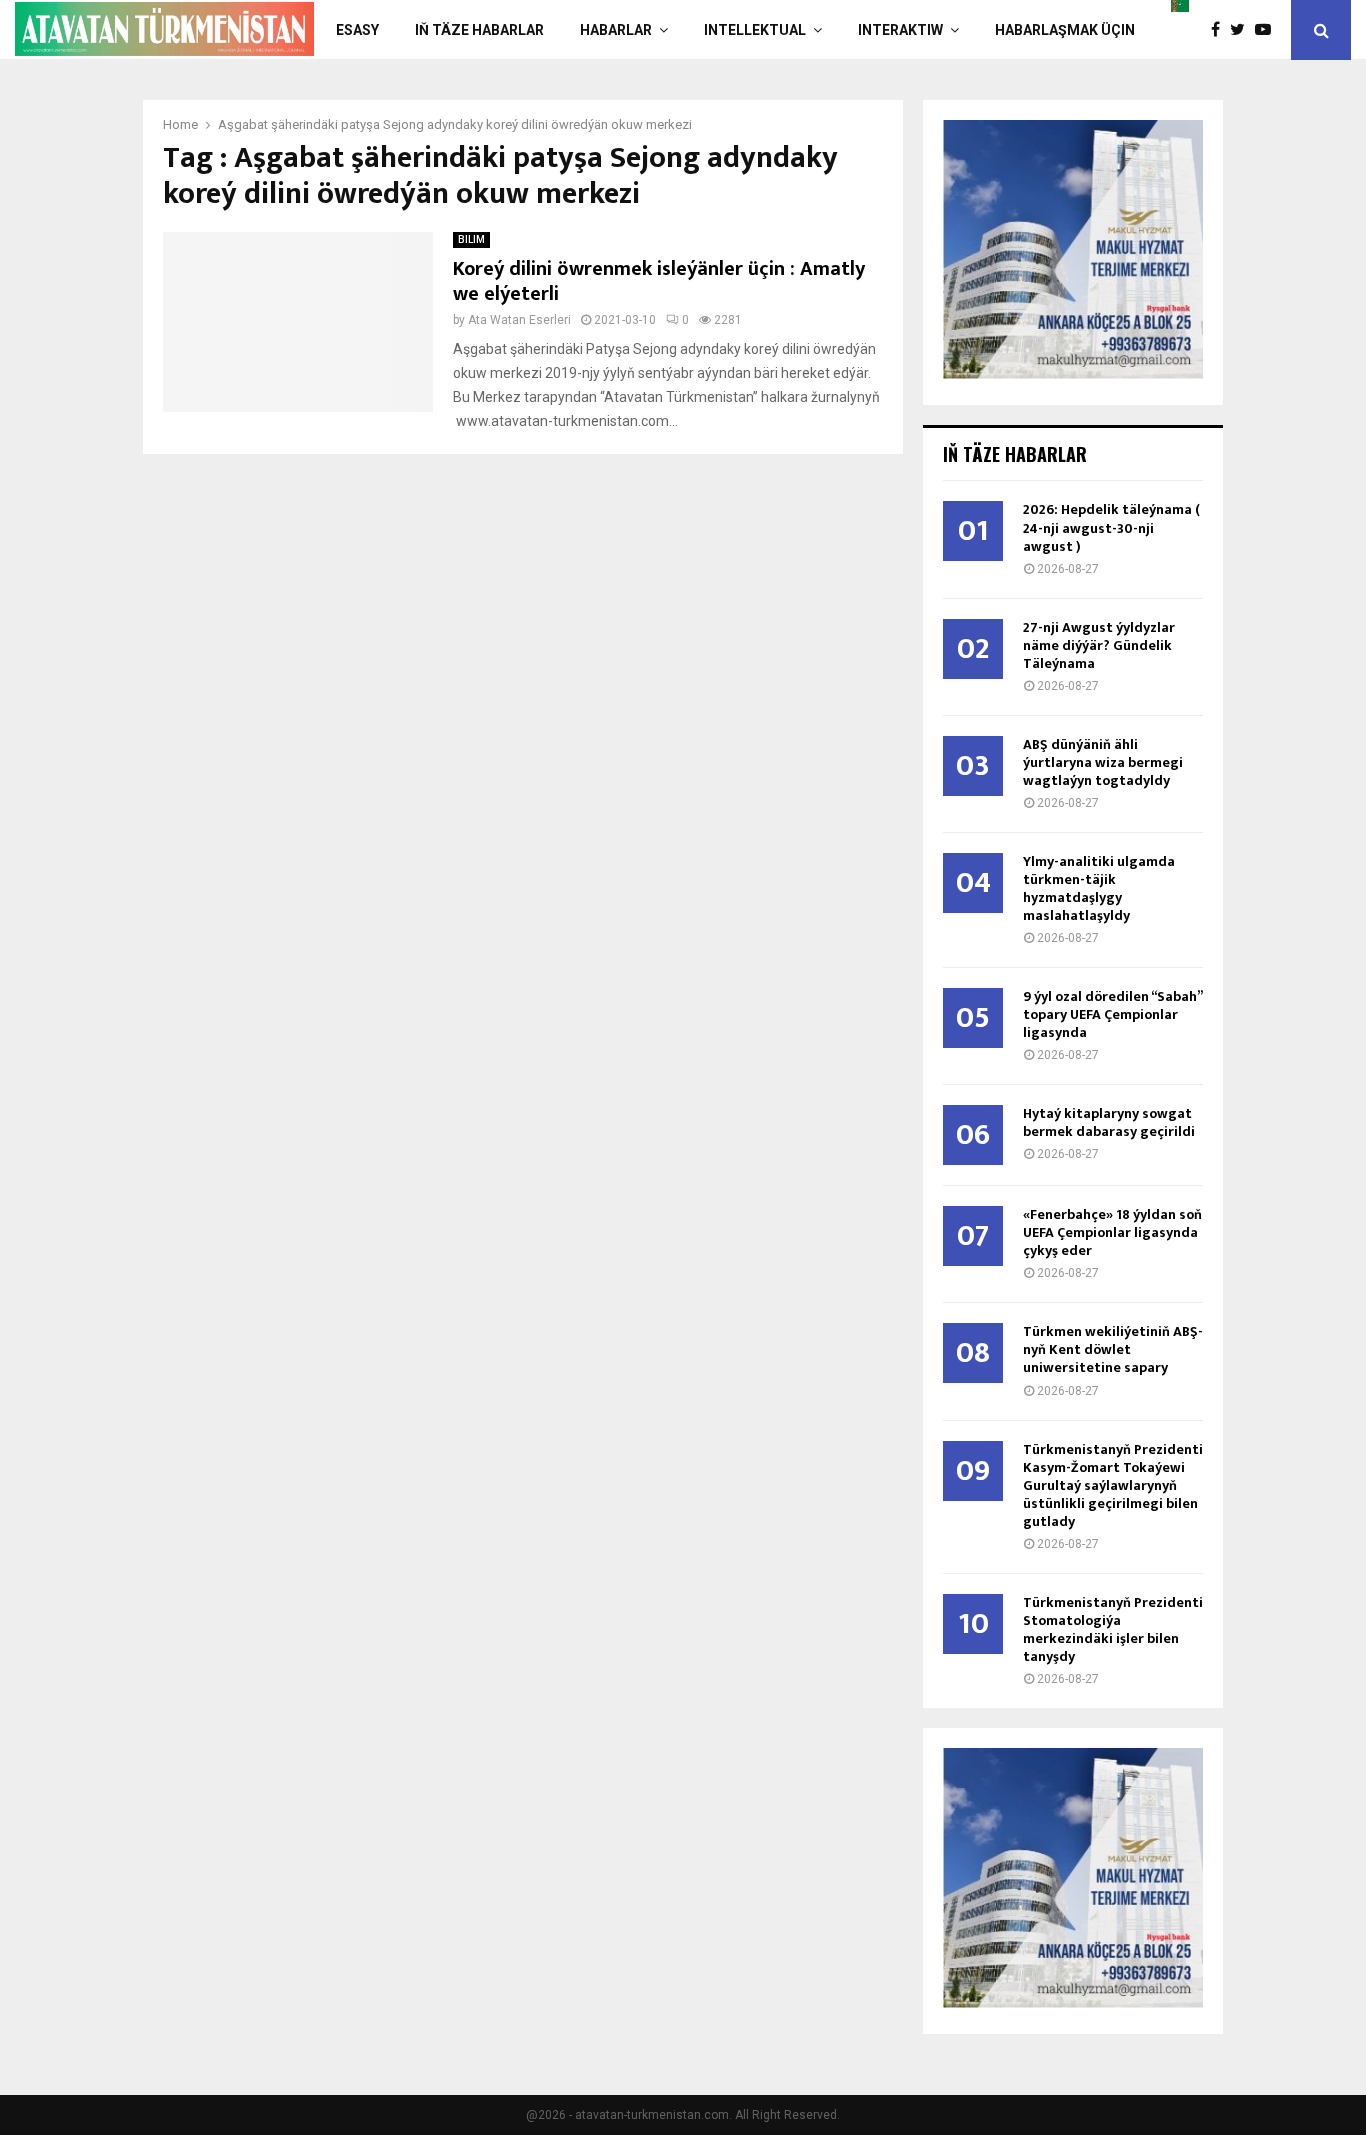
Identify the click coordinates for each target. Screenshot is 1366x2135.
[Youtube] (1268, 30)
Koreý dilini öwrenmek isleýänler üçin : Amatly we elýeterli (659, 281)
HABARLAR (616, 30)
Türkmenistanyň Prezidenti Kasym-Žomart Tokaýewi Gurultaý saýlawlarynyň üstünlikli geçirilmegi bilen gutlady (1113, 1485)
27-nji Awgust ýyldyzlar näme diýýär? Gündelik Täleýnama (1099, 645)
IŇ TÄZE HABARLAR (479, 30)
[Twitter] (1242, 30)
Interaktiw (900, 30)
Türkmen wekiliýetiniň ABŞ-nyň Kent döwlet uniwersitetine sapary (1113, 1349)
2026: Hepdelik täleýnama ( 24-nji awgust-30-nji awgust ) (1111, 527)
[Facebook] (1220, 30)
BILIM (471, 239)
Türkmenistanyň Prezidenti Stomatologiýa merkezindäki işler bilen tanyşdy (1113, 1629)
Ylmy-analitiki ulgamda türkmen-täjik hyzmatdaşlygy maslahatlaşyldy (1099, 888)
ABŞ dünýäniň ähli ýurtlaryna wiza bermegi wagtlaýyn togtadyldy (1103, 762)
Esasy (357, 30)
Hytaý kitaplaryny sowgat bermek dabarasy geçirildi (1109, 1122)
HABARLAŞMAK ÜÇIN (1065, 30)
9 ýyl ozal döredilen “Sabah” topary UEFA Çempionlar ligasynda (1112, 1014)
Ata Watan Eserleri (519, 320)
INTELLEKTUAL (755, 30)
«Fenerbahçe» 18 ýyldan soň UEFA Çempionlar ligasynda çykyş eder (1112, 1232)
